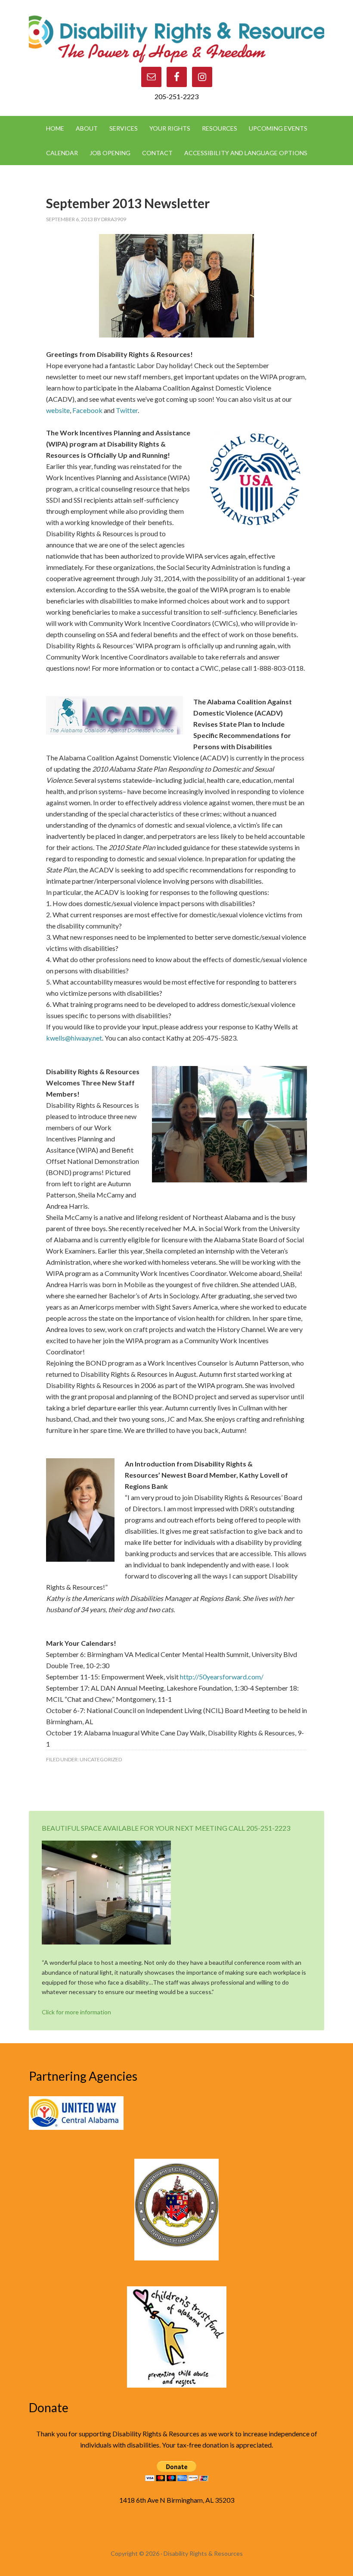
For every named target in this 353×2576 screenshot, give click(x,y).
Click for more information (76, 2012)
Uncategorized (101, 1759)
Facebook (87, 410)
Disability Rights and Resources (176, 38)
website (58, 410)
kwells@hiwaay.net (74, 1038)
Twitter (127, 410)
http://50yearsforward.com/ (222, 1677)
